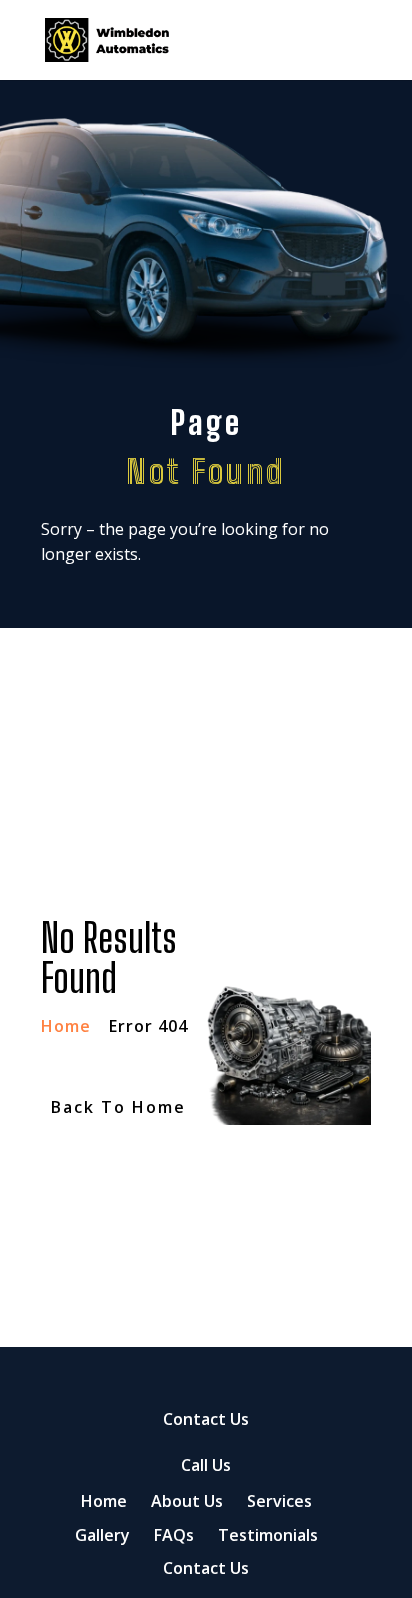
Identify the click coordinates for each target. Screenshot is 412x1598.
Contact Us (206, 1568)
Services (279, 1501)
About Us (187, 1501)
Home (104, 1501)
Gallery (102, 1535)
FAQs (174, 1535)
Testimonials (268, 1535)
